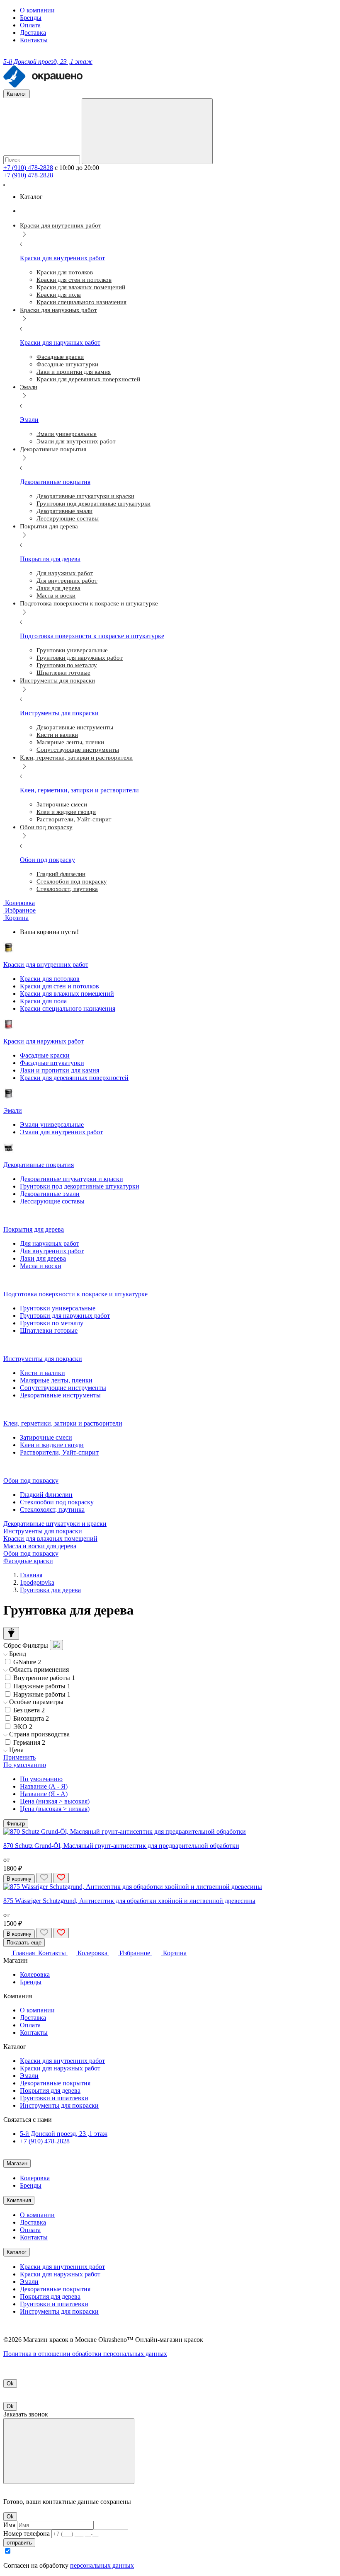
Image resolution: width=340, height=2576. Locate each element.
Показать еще (24, 1943)
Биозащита (31, 1718)
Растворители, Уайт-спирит (59, 1452)
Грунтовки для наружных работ (65, 1316)
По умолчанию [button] (25, 1765)
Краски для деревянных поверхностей (74, 1078)
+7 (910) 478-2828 (28, 168)
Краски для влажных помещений (67, 994)
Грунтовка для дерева (50, 1590)
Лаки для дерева (43, 1258)
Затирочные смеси (46, 1437)
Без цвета (29, 1710)
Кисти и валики (42, 1373)
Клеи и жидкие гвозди (52, 1445)
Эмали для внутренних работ (61, 1132)
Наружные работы (42, 1686)
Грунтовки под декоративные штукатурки (80, 1186)
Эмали (29, 2076)
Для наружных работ (50, 1243)
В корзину (19, 1879)
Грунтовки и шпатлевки (54, 2098)
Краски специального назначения (68, 1008)
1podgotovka (37, 1582)
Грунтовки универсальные (58, 1308)
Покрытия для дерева (50, 2091)
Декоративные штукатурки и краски (72, 1179)
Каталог (17, 2252)
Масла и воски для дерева (40, 1546)
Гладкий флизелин (46, 1495)
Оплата (30, 25)
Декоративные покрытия (55, 2083)
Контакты (34, 40)
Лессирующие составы (52, 1201)
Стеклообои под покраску (57, 1502)
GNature (27, 1662)
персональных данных (102, 2565)
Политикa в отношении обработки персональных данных (85, 2354)
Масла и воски (41, 1266)
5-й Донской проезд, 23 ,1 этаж (64, 2134)
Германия (29, 1742)
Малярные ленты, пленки (56, 1380)
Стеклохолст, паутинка (52, 1510)
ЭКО (23, 1727)
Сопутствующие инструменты (63, 1388)
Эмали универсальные (52, 1125)
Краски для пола (43, 1001)
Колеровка (35, 1974)
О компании (37, 10)
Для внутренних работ (52, 1251)
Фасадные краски (45, 1055)
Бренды (31, 18)
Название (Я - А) (44, 1794)
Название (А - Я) (44, 1786)
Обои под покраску (31, 1553)
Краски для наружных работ (60, 2068)
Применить (19, 1757)
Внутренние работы (44, 1678)
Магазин (17, 2163)
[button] (16, 918)
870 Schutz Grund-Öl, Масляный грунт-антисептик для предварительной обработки (121, 1846)
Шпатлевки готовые (49, 1330)
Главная (31, 1575)
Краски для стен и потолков (59, 986)
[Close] (69, 2451)
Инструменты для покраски (43, 1531)
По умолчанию (41, 1779)
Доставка (33, 33)
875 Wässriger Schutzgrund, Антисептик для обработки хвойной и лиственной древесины (129, 1901)
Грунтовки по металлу (52, 1323)
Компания (19, 2200)
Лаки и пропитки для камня (59, 1070)
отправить (19, 2543)
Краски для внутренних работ (62, 2061)
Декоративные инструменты (60, 1395)
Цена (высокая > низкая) (55, 1809)
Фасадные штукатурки (52, 1063)
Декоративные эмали (50, 1194)
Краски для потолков (50, 979)
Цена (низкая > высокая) (55, 1801)
